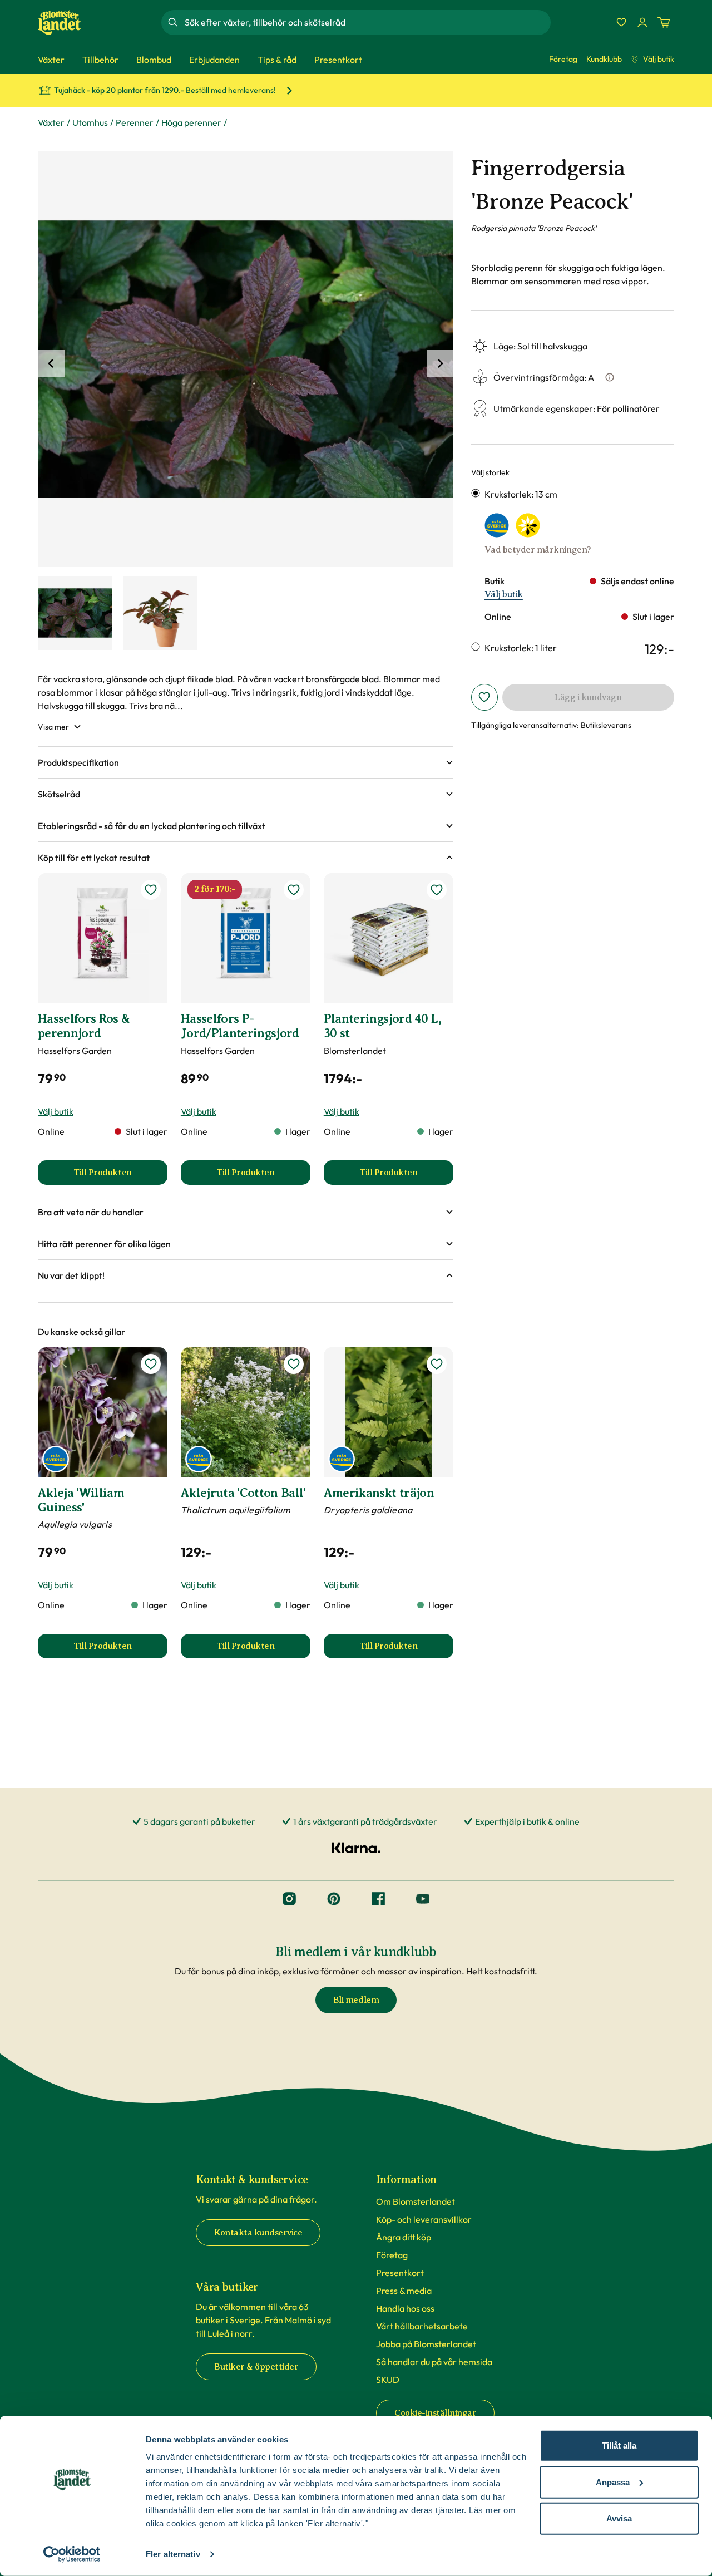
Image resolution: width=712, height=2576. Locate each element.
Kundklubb (604, 59)
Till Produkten (120, 1176)
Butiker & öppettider (256, 2367)
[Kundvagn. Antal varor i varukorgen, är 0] (664, 22)
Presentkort (400, 2273)
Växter (51, 122)
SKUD (388, 2380)
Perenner (135, 122)
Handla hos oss (405, 2308)
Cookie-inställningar (435, 2413)
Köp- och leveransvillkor (424, 2219)
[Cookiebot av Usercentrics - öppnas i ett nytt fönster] (72, 2554)
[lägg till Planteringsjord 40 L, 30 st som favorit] (437, 890)
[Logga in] (642, 22)
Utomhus (90, 122)
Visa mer (53, 727)
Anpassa (613, 2482)
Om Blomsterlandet (416, 2201)
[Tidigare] (51, 363)
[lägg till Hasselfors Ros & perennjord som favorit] (151, 890)
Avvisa (619, 2518)
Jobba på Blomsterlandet (426, 2344)
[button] (246, 762)
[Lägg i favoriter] (484, 697)
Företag (563, 59)
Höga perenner (191, 122)
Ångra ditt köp (404, 2237)
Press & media (404, 2291)
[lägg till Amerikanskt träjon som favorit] (437, 1364)
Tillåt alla (619, 2446)
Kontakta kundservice (258, 2233)
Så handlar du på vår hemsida (434, 2362)
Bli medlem (356, 2000)
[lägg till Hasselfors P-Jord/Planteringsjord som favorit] (294, 890)
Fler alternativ (173, 2554)
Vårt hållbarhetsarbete (422, 2326)
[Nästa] (440, 363)
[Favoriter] (621, 22)
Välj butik (659, 59)
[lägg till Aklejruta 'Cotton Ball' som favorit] (294, 1364)
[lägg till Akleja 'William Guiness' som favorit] (151, 1364)
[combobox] (367, 22)
